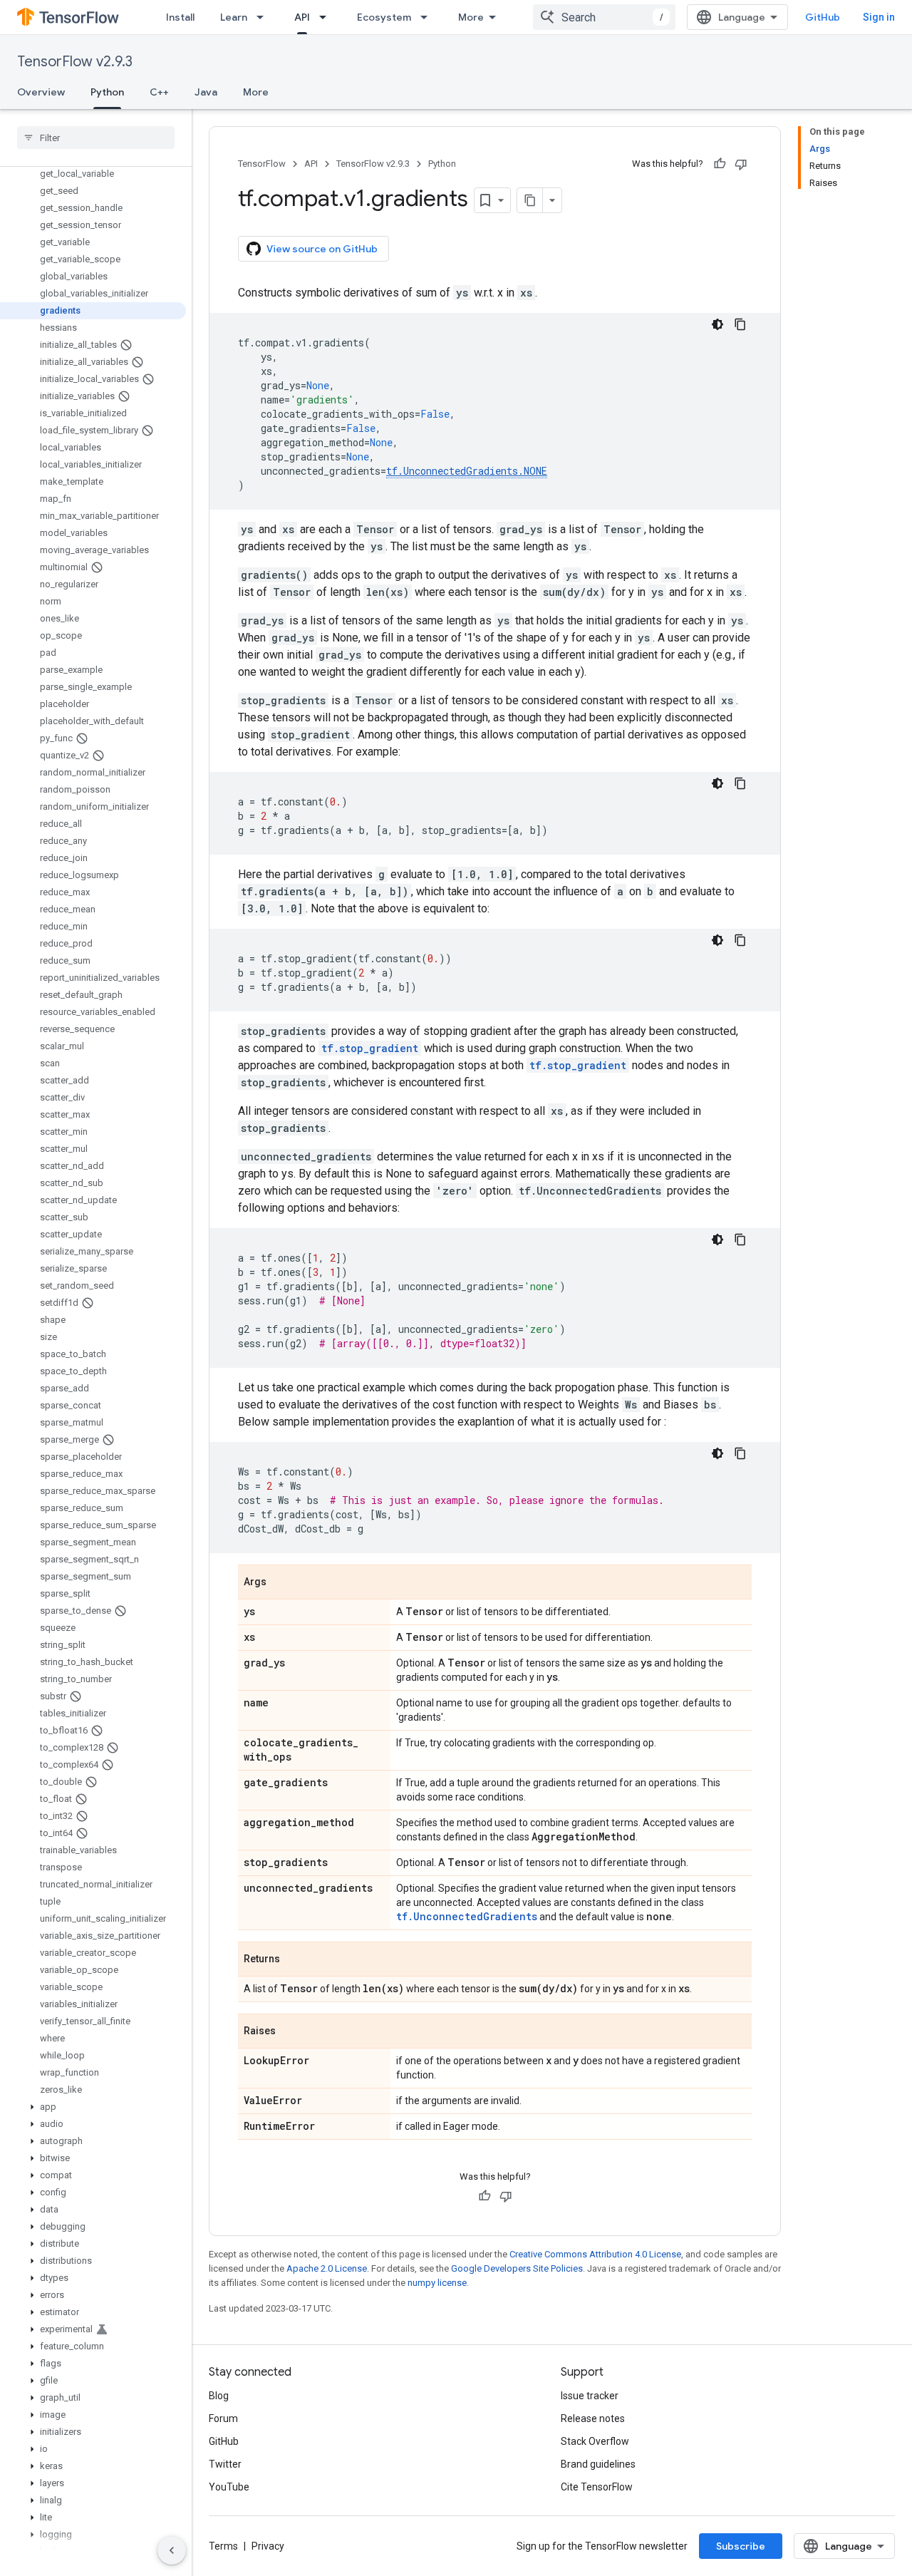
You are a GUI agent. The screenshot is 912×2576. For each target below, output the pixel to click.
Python (107, 92)
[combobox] (604, 17)
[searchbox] (96, 138)
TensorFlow (262, 164)
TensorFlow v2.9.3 (75, 62)
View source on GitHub (322, 249)
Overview (41, 92)
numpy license (437, 2283)
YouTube (229, 2487)
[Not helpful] (741, 164)
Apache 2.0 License (327, 2268)
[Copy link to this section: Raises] (290, 2032)
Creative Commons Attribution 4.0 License (595, 2254)
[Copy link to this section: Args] (281, 1583)
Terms (223, 2546)
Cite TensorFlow (597, 2487)
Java (206, 92)
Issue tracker (590, 2396)
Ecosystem (384, 17)
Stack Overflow (595, 2441)
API (302, 17)
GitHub (823, 17)
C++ (159, 92)
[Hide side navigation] (172, 2550)
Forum (223, 2418)
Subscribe (741, 2546)
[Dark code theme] (717, 324)
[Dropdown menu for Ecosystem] (428, 17)
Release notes (593, 2418)
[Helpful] (720, 164)
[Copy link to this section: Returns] (294, 1960)
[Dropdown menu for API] (327, 17)
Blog (219, 2396)
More (471, 17)
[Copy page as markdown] (530, 200)
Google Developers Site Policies (517, 2268)
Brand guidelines (598, 2464)
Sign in (879, 17)
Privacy (268, 2546)
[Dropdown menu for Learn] (264, 17)
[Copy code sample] (740, 324)
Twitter (225, 2464)
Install (180, 17)
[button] (93, 2107)
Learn (234, 17)
